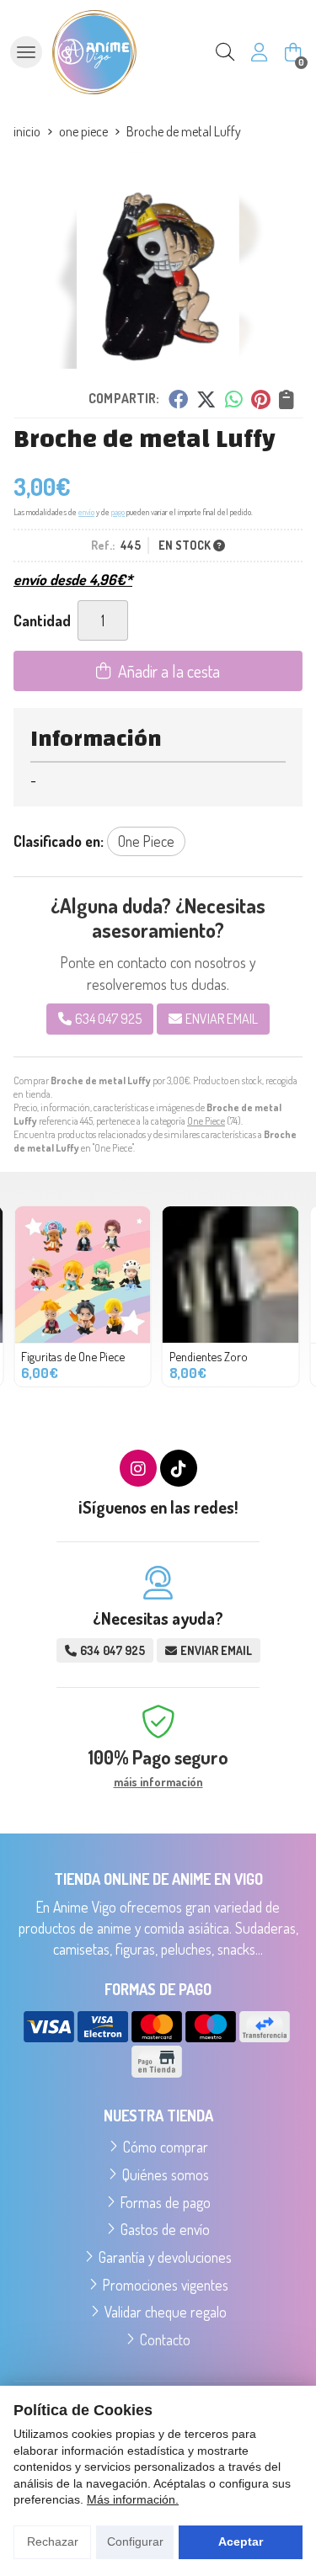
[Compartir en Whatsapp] (234, 399)
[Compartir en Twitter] (206, 399)
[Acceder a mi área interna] (259, 52)
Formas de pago (166, 2202)
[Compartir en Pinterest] (260, 399)
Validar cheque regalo (166, 2312)
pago (118, 512)
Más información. (133, 2499)
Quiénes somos (166, 2174)
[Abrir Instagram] (138, 1468)
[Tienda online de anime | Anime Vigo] (94, 52)
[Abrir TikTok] (179, 1468)
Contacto (165, 2339)
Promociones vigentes (166, 2285)
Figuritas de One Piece (73, 1356)
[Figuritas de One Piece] (83, 1275)
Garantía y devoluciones (165, 2257)
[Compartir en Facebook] (177, 399)
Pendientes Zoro (209, 1356)
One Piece (206, 1121)
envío (86, 512)
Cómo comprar (166, 2147)
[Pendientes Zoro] (231, 1275)
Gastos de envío (165, 2229)
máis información (158, 1782)
